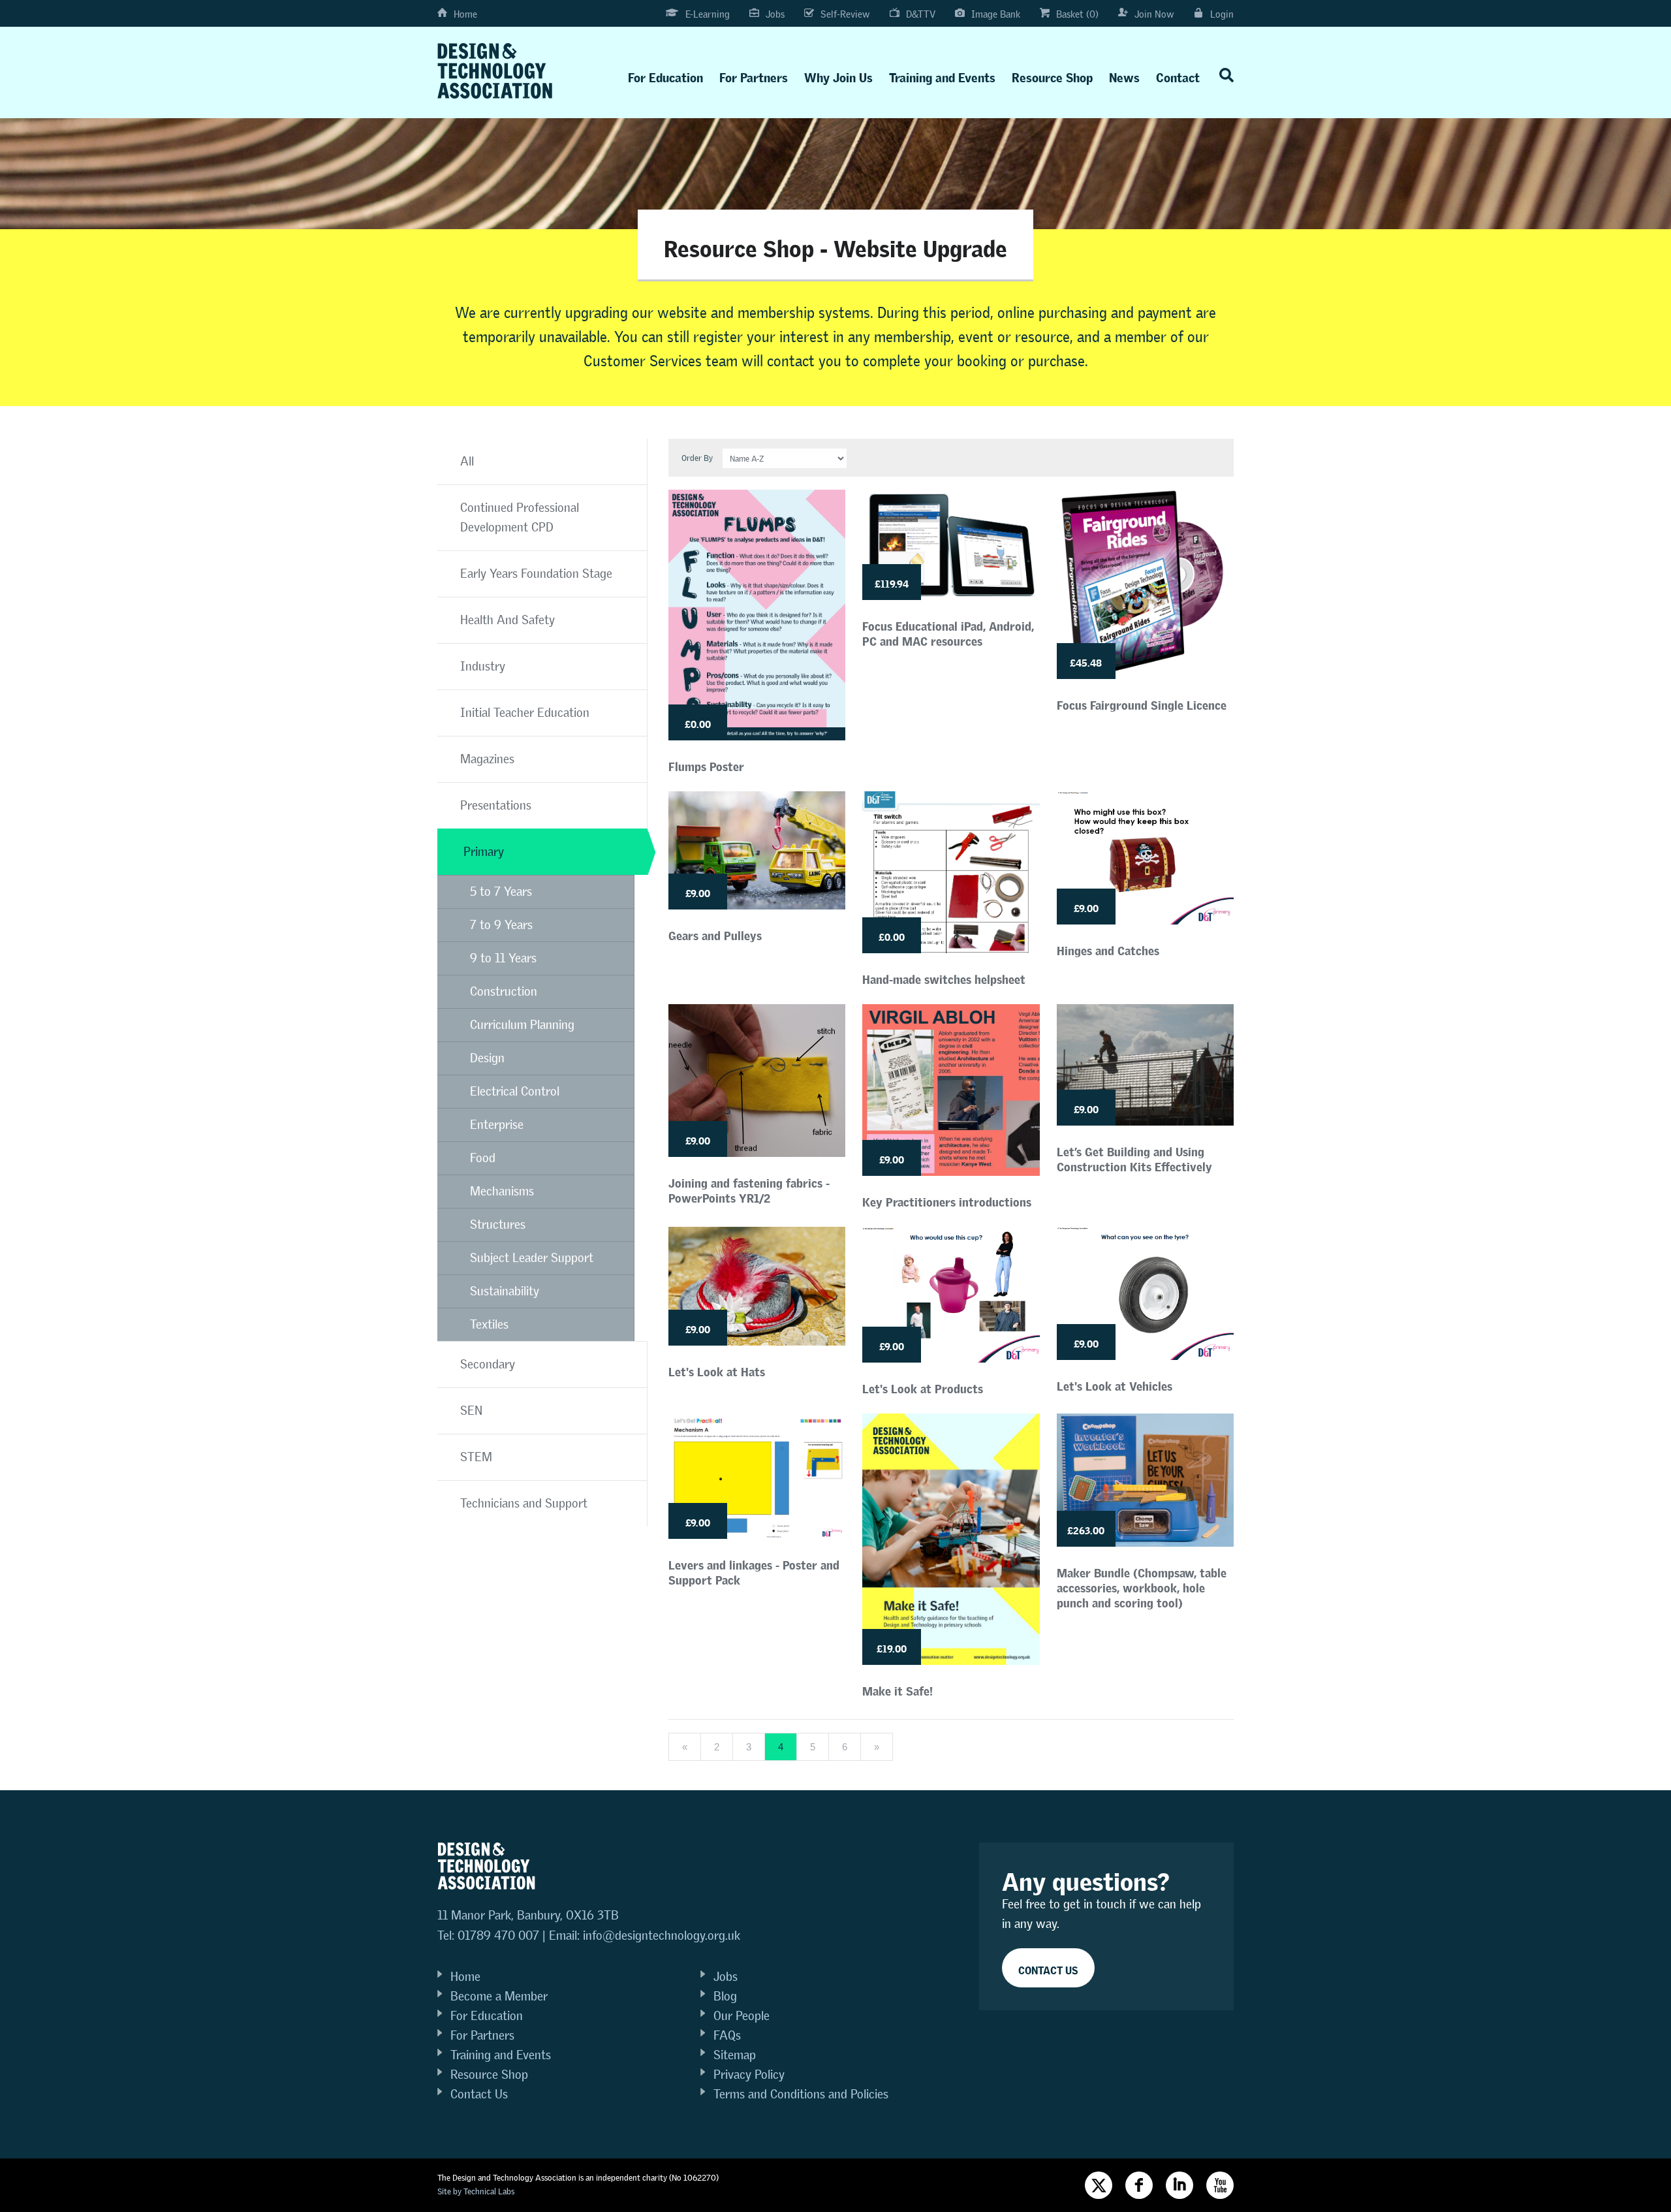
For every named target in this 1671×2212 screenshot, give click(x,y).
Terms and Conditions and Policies (801, 2094)
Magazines (487, 759)
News (1124, 75)
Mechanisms (502, 1191)
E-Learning (708, 14)
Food (483, 1158)
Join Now (1154, 14)
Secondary (488, 1364)
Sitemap (735, 2055)
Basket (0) (1077, 14)
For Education (665, 75)
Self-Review (845, 14)
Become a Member (499, 1996)
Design (487, 1058)
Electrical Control (515, 1091)
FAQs (727, 2035)
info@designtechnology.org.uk (662, 1936)
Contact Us (479, 2094)
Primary (484, 852)
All (467, 461)
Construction (504, 991)
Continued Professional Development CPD (520, 517)
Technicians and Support (524, 1503)
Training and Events (942, 75)
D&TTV (921, 14)
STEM (476, 1457)
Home (465, 14)
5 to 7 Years (501, 892)
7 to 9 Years (501, 925)
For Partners (754, 75)
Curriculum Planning (522, 1025)
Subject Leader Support (532, 1258)
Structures (498, 1224)
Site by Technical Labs (476, 2191)
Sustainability (505, 1291)
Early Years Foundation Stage (536, 574)
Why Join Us (838, 75)
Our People (742, 2016)
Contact (1178, 75)
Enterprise (497, 1125)
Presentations (496, 805)
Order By (697, 458)
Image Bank (996, 14)
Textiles (489, 1324)
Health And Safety (508, 620)
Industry (483, 666)
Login (1222, 14)
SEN (471, 1411)
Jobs (775, 14)
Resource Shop (1052, 75)
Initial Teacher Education (525, 713)
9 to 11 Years (503, 958)
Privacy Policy (749, 2075)
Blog (725, 1996)
